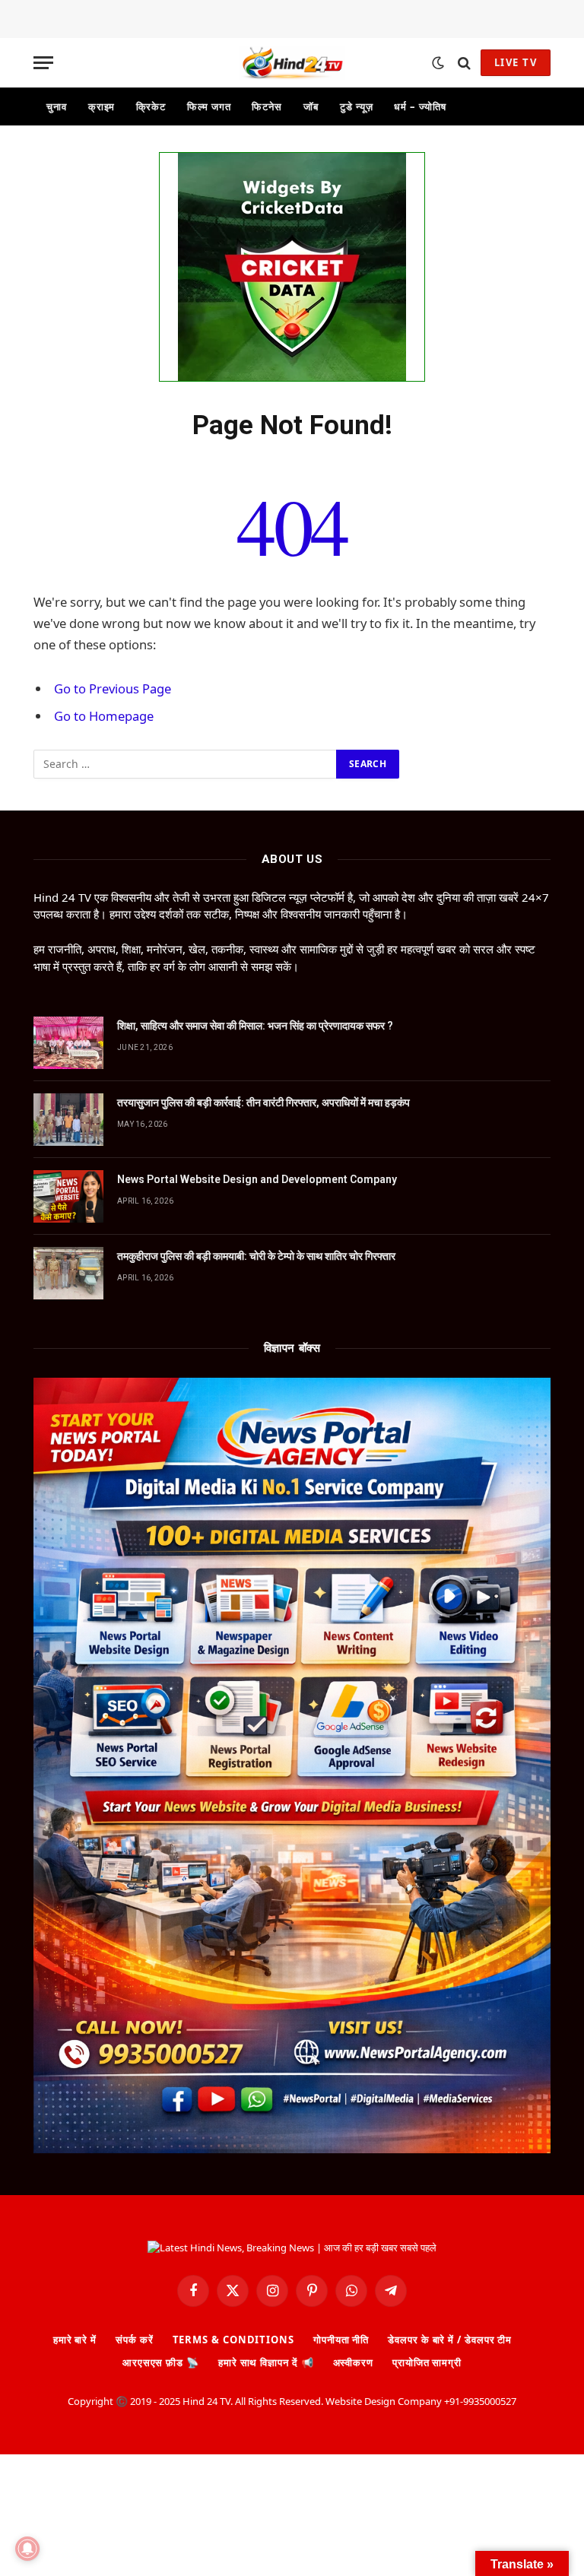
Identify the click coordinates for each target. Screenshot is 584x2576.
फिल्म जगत (209, 106)
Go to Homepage (104, 716)
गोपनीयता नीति (341, 2340)
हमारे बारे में (75, 2340)
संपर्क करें (134, 2340)
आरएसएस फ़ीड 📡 (161, 2362)
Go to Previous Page (113, 688)
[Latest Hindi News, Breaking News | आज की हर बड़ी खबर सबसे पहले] (292, 63)
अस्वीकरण (353, 2362)
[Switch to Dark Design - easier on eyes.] (438, 63)
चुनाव (57, 106)
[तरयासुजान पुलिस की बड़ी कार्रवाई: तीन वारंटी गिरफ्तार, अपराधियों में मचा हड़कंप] (68, 1120)
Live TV (516, 62)
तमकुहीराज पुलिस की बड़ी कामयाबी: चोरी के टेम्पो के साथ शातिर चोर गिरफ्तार (256, 1256)
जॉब (311, 106)
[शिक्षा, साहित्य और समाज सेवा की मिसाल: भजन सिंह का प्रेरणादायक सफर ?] (68, 1043)
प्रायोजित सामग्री (427, 2362)
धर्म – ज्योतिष (420, 106)
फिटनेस (267, 106)
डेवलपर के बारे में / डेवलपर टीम (450, 2340)
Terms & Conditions (233, 2340)
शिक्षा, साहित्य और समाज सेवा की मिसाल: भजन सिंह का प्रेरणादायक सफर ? (255, 1026)
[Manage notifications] (27, 2549)
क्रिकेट (151, 106)
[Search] (464, 63)
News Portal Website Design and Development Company (257, 1179)
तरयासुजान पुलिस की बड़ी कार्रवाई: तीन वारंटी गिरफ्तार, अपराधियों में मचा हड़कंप (263, 1102)
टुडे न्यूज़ (356, 106)
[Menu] (43, 63)
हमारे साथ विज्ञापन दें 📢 (266, 2362)
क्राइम (102, 106)
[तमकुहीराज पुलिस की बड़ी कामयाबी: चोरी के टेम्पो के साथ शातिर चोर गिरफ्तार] (68, 1273)
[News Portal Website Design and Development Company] (68, 1196)
